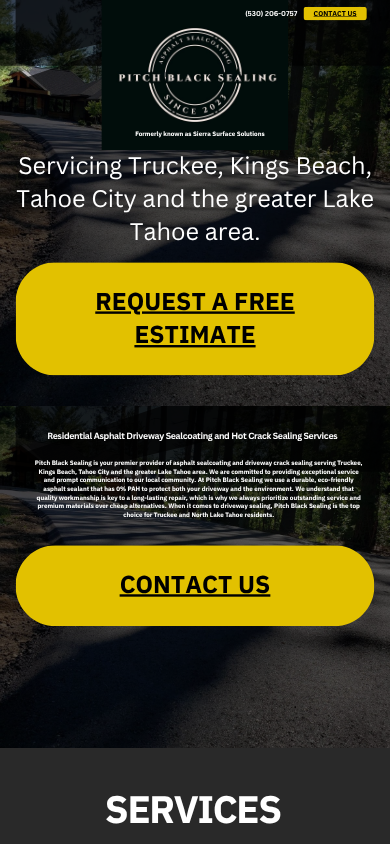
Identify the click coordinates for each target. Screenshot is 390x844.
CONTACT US (335, 13)
